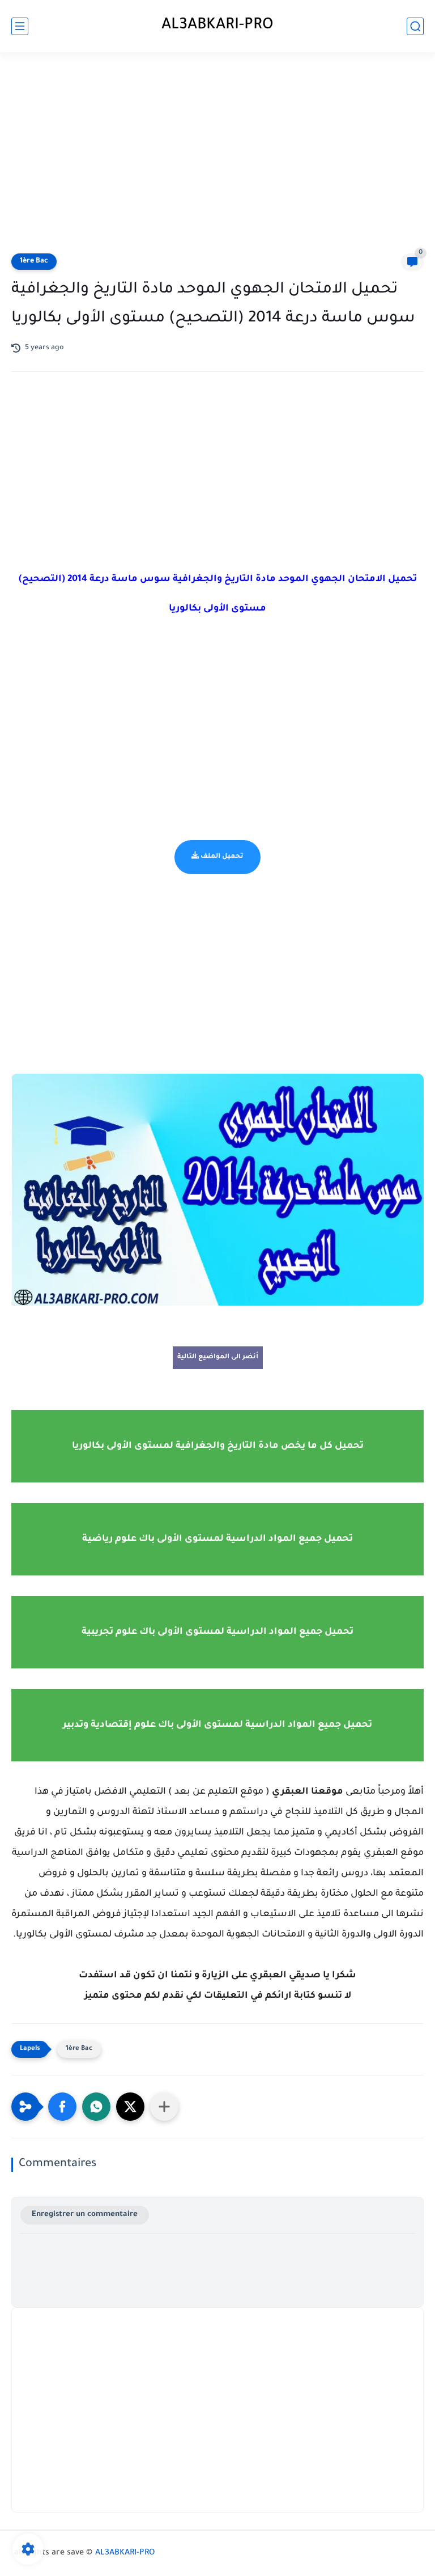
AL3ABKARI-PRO (217, 26)
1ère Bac (34, 261)
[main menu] (20, 26)
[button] (62, 2107)
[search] (415, 26)
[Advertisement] (217, 154)
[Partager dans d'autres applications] (164, 2107)
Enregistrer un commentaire (85, 2215)
